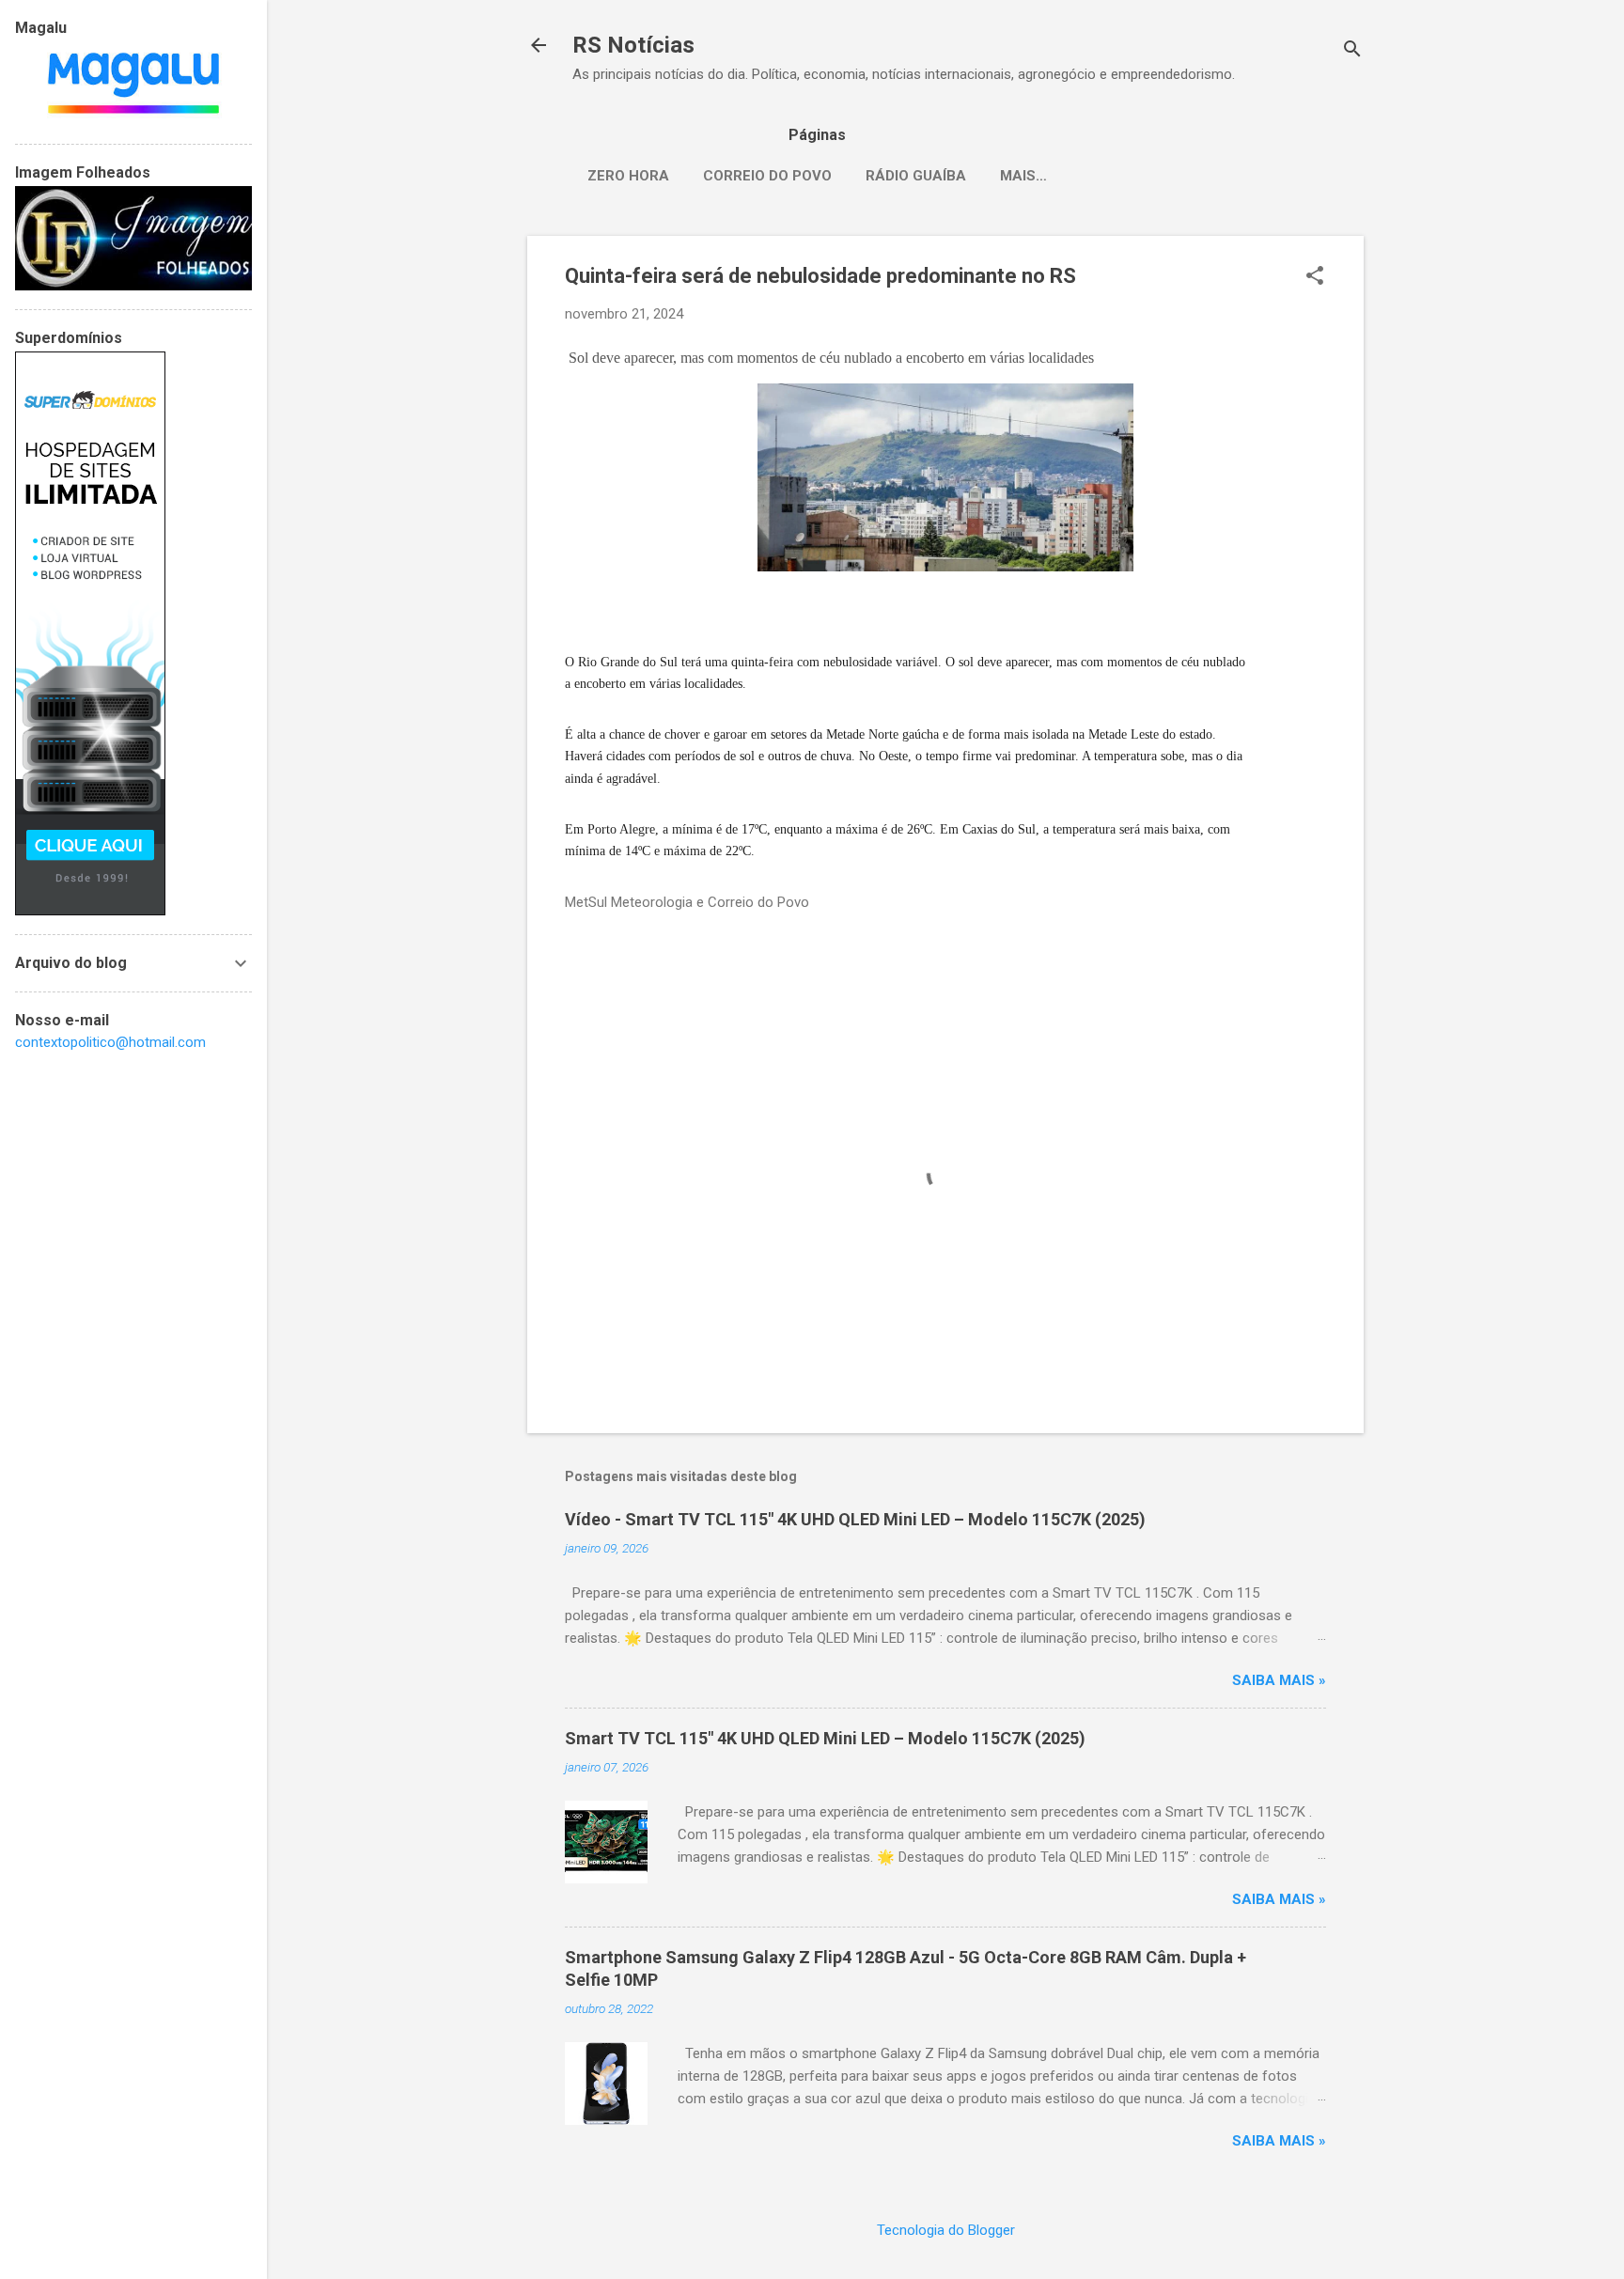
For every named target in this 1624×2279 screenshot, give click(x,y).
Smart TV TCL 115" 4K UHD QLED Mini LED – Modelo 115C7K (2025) (825, 1738)
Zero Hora (628, 176)
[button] (1315, 277)
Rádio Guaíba (916, 176)
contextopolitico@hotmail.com (110, 1042)
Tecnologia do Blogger (946, 2230)
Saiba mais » (1279, 1680)
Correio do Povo (767, 176)
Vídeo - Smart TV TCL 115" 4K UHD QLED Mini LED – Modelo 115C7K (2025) (855, 1519)
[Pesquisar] (1352, 51)
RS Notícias (633, 45)
